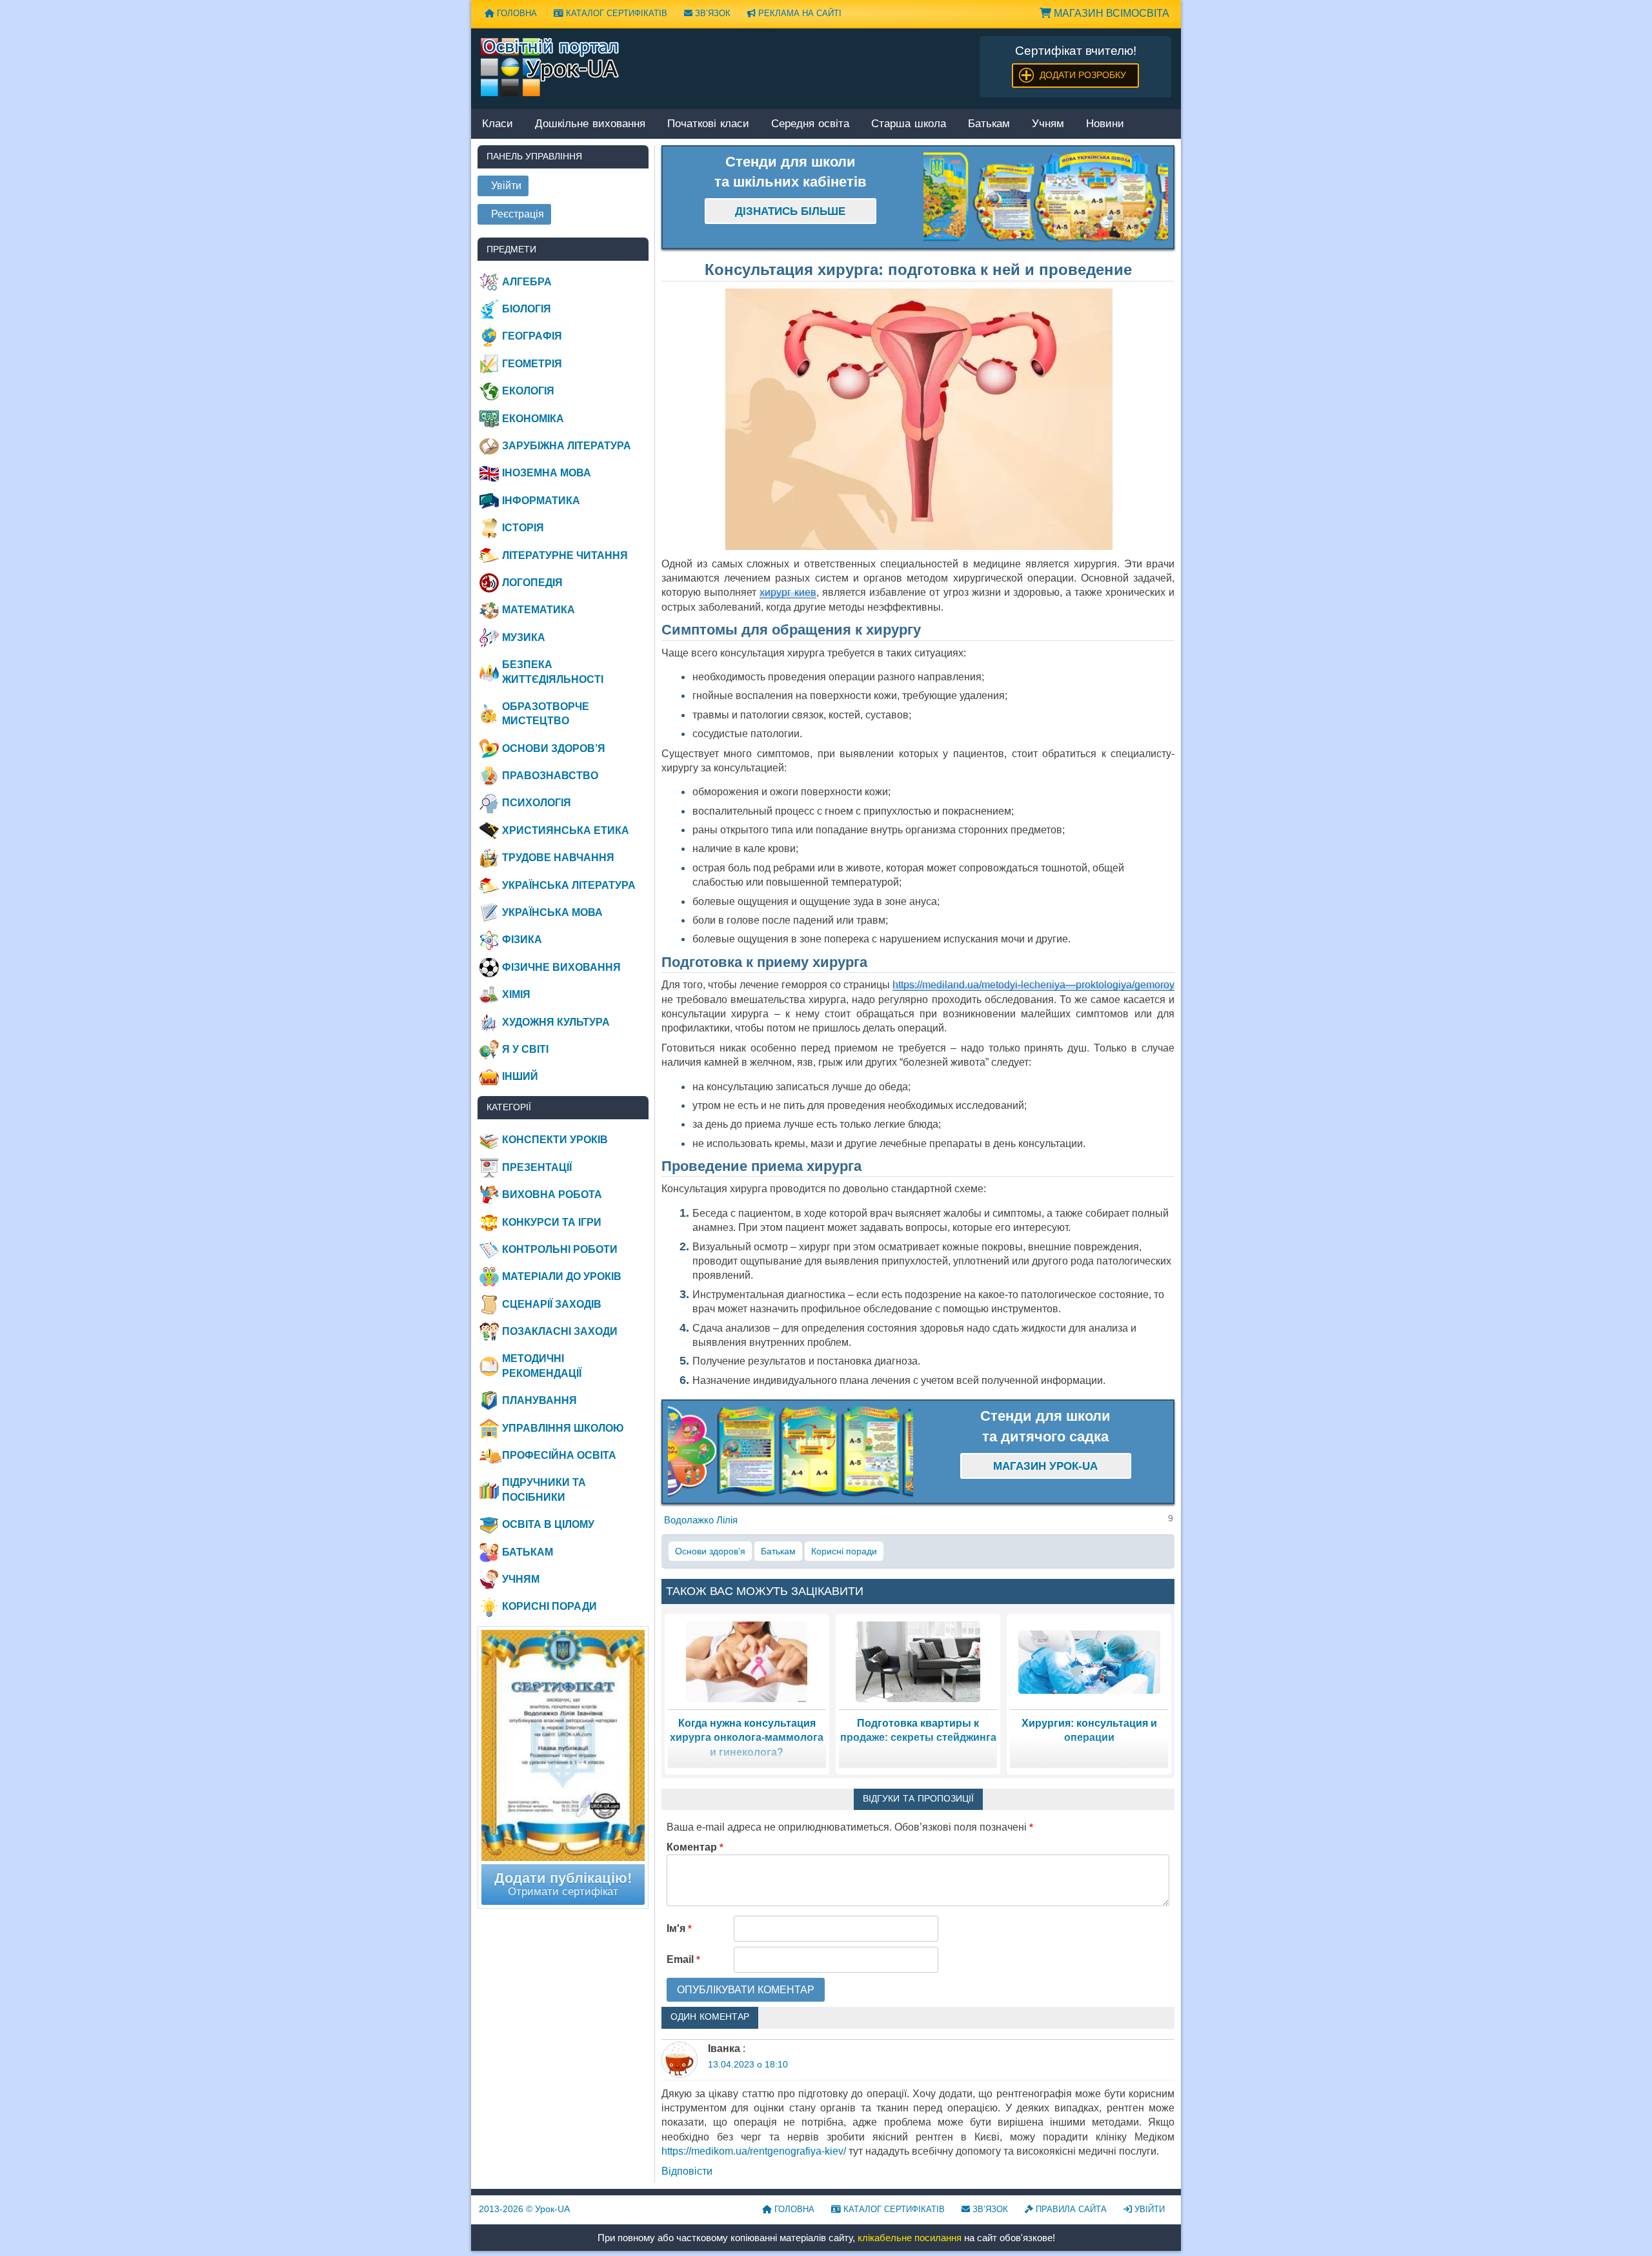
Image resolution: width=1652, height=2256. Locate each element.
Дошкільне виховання (590, 124)
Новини (1105, 124)
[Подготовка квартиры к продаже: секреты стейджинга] (918, 1661)
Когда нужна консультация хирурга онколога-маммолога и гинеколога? (747, 1738)
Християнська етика (566, 830)
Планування (539, 1400)
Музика (524, 637)
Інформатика (541, 501)
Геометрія (532, 364)
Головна (516, 13)
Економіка (533, 419)
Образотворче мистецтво (546, 714)
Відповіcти (687, 2171)
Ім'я (679, 1928)
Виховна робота (552, 1194)
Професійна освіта (559, 1455)
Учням (1048, 124)
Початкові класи (708, 124)
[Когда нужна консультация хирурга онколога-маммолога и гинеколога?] (747, 1661)
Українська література (569, 885)
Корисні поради (844, 1551)
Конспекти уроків (555, 1140)
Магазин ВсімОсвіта (1110, 13)
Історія (523, 528)
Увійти (1148, 2209)
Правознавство (550, 776)
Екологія (528, 391)
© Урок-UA (524, 2209)
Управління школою (563, 1428)
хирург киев (788, 592)
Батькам (989, 124)
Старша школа (909, 124)
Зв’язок (711, 13)
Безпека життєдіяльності (553, 672)
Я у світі (525, 1049)
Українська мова (552, 912)
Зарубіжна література (567, 446)
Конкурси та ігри (552, 1222)
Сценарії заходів (552, 1304)
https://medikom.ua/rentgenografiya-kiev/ (754, 2151)
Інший (520, 1076)
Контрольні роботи (560, 1249)
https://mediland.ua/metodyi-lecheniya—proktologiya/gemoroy (1033, 985)
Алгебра (527, 282)
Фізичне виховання (561, 967)
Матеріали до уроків (562, 1276)
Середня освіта (810, 124)
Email (683, 1959)
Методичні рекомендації (542, 1366)
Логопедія (532, 583)
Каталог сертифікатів (615, 13)
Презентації (537, 1167)
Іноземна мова (547, 473)
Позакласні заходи (560, 1331)
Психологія (537, 803)
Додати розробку (1083, 75)
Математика (539, 610)
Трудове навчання (558, 858)
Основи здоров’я (710, 1551)
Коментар (695, 1847)
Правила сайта (1070, 2209)
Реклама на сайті (799, 13)
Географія (532, 336)
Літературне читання (565, 555)
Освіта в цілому (548, 1524)
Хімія (516, 994)
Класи (498, 124)
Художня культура (556, 1022)
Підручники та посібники (544, 1489)
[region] (1046, 198)
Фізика (522, 940)
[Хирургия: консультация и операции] (1089, 1661)
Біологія (527, 309)
